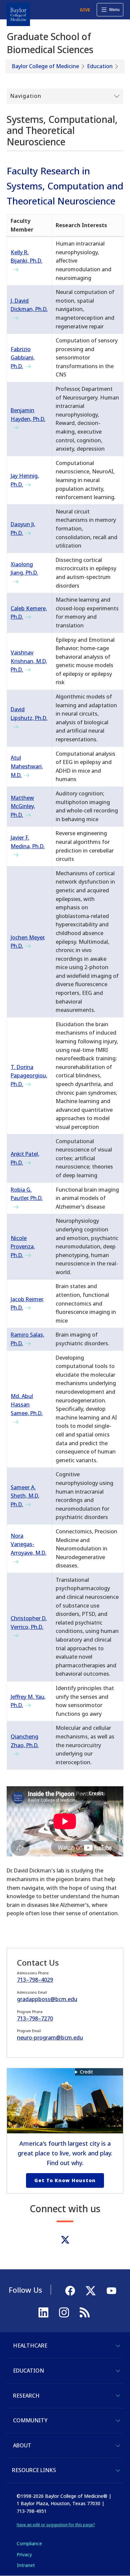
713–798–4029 (35, 1980)
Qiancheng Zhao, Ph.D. (25, 1741)
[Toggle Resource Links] (118, 2470)
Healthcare (30, 2345)
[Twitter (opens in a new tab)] (65, 2240)
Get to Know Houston (65, 2180)
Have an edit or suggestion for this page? (56, 2525)
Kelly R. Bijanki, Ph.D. (26, 257)
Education (100, 66)
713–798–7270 (35, 2018)
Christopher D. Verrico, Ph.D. (29, 1623)
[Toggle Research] (118, 2396)
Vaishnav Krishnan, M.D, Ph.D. (29, 661)
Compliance (29, 2543)
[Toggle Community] (118, 2421)
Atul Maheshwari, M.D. (27, 766)
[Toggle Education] (118, 2371)
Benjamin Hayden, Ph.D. (28, 415)
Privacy (24, 2554)
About (22, 2445)
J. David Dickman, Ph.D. (29, 305)
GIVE (85, 10)
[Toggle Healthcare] (118, 2346)
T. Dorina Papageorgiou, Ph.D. (29, 1076)
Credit (86, 2072)
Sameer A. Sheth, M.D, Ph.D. (25, 1496)
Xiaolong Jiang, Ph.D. (24, 569)
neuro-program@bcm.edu (50, 2037)
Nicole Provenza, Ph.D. (23, 1247)
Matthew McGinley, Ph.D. (23, 806)
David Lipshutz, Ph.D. (29, 714)
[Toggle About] (118, 2446)
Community (30, 2420)
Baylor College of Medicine (45, 66)
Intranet (26, 2565)
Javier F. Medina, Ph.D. (28, 842)
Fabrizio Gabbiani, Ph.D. (23, 358)
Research (26, 2396)
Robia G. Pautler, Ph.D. (27, 1194)
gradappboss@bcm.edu (47, 1999)
